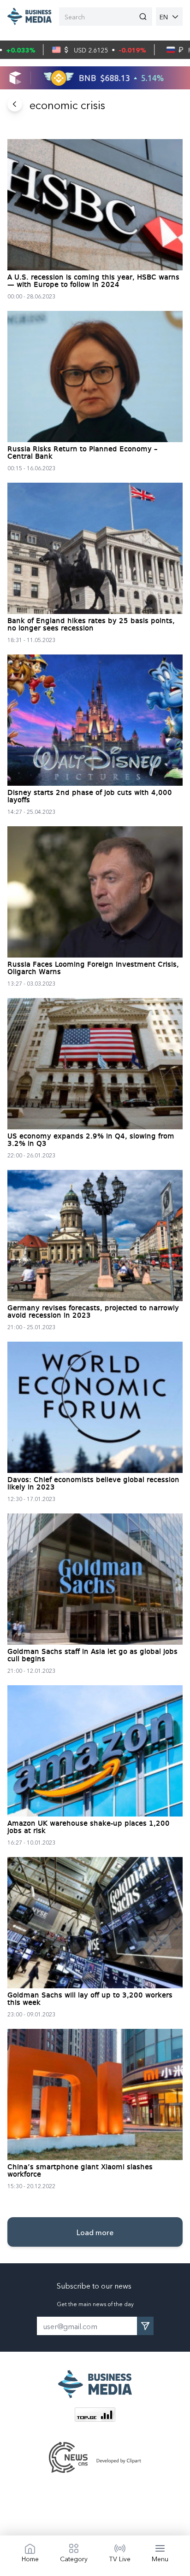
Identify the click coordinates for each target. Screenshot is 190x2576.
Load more (95, 2232)
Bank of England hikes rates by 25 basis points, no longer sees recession (91, 625)
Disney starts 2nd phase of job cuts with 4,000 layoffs (90, 797)
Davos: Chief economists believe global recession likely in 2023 (93, 1484)
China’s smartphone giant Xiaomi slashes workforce (80, 2171)
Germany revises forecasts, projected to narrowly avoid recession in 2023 (93, 1312)
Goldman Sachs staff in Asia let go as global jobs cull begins (92, 1656)
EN (164, 17)
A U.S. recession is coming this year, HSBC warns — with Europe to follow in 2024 (93, 281)
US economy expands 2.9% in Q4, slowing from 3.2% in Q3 (91, 1140)
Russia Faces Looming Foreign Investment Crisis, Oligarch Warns (93, 969)
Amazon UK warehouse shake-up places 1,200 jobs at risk (89, 1828)
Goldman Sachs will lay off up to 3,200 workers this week (90, 1999)
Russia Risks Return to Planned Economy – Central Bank (83, 453)
